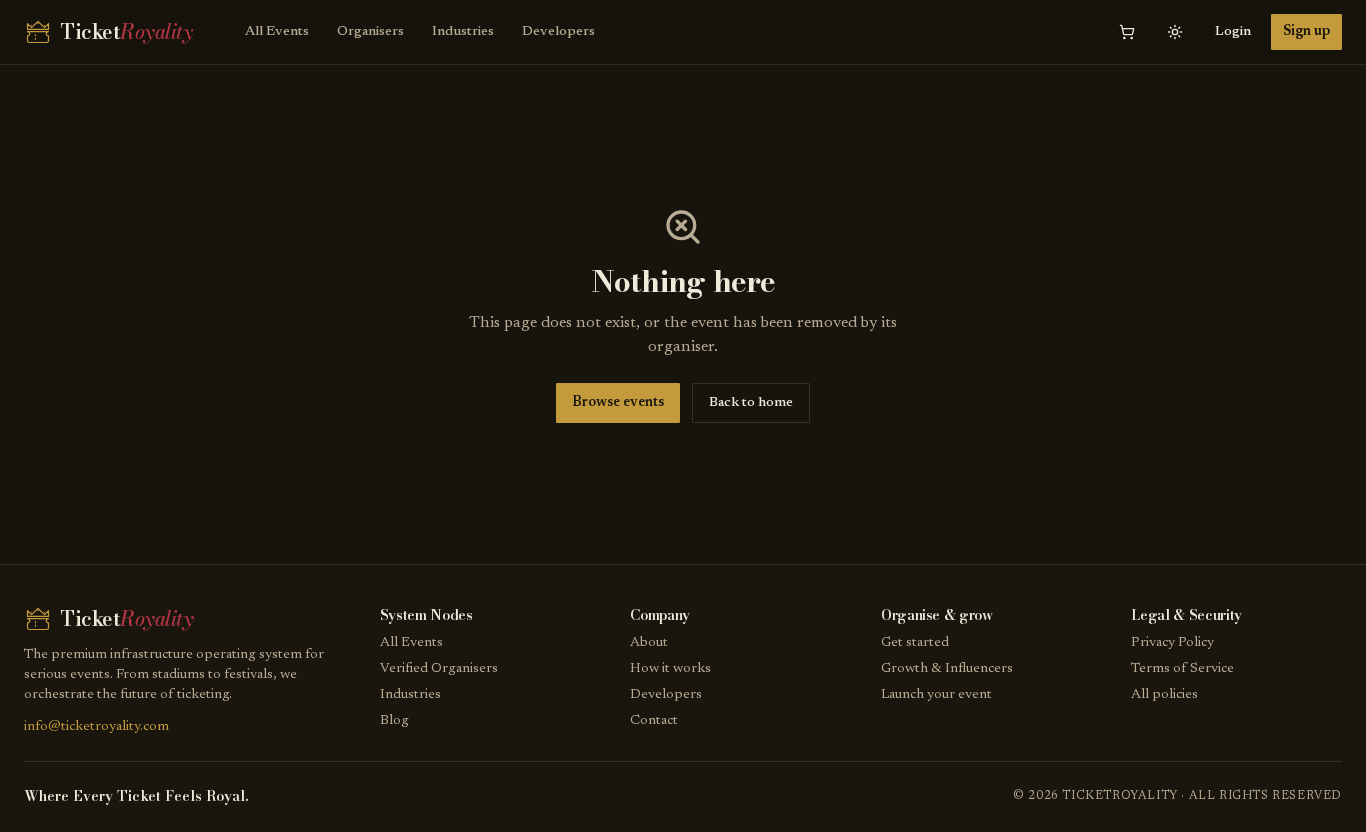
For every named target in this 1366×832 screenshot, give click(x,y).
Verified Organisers (439, 669)
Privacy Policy (1172, 643)
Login (1233, 32)
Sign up (1306, 32)
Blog (394, 721)
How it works (670, 669)
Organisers (370, 32)
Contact (654, 721)
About (649, 643)
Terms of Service (1182, 669)
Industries (463, 32)
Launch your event (936, 695)
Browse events (618, 403)
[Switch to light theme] (1175, 32)
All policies (1164, 695)
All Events (277, 32)
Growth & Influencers (947, 669)
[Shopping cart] (1127, 32)
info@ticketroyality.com (96, 727)
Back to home (751, 403)
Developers (558, 32)
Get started (915, 643)
